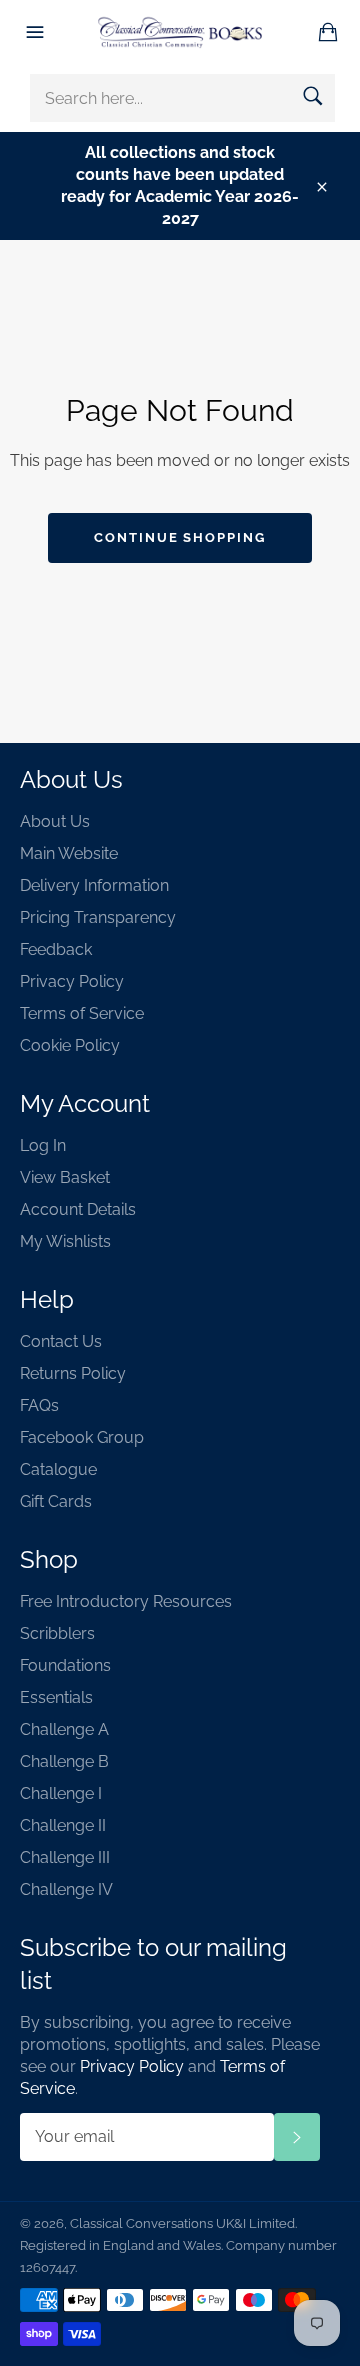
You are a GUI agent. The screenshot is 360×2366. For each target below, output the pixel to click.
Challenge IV (66, 1889)
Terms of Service (82, 1013)
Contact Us (61, 1341)
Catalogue (58, 1469)
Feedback (56, 949)
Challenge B (64, 1761)
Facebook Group (82, 1437)
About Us (55, 821)
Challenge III (65, 1857)
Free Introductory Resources (126, 1601)
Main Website (69, 853)
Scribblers (57, 1633)
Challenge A (64, 1729)
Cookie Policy (70, 1045)
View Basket (65, 1177)
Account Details (78, 1209)
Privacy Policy (72, 981)
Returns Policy (73, 1373)
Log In (43, 1145)
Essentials (56, 1697)
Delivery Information (94, 885)
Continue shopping (180, 537)
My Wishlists (65, 1241)
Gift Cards (56, 1501)
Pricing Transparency (98, 917)
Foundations (65, 1665)
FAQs (39, 1405)
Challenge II (63, 1825)
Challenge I (61, 1793)
